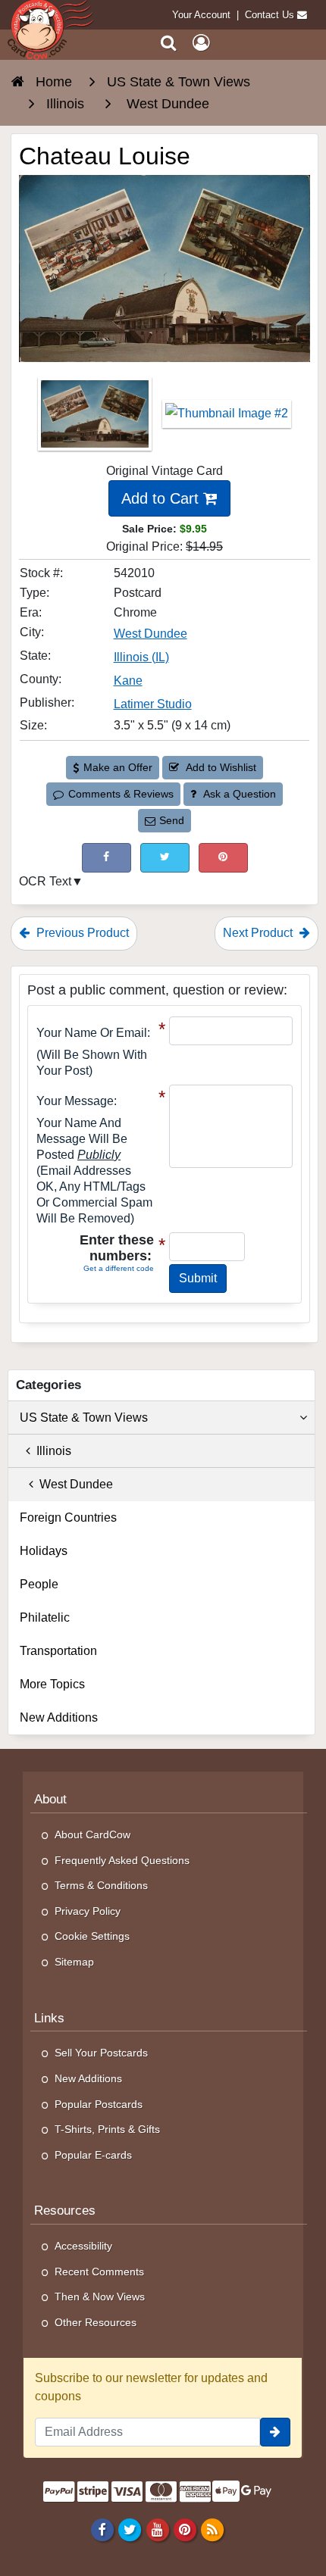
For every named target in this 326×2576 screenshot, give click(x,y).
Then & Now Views (100, 2297)
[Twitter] (130, 2529)
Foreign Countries (68, 1517)
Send (172, 820)
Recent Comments (99, 2272)
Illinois (51, 1451)
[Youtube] (157, 2529)
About (50, 1799)
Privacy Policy (88, 1911)
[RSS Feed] (212, 2529)
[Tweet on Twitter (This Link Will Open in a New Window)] (165, 858)
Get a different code (119, 1268)
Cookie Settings (92, 1936)
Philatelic (45, 1617)
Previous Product (81, 933)
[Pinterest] (185, 2529)
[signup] (275, 2432)
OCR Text (45, 881)
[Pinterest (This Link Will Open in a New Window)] (223, 858)
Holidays (44, 1551)
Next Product (259, 933)
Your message (75, 1101)
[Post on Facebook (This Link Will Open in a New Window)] (107, 858)
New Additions (59, 1717)
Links (49, 2018)
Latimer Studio (153, 704)
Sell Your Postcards (101, 2053)
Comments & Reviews (121, 794)
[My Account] (201, 43)
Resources (65, 2211)
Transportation (58, 1651)
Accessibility (83, 2246)
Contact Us (270, 15)
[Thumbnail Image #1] (96, 418)
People (39, 1584)
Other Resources (96, 2322)
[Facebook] (103, 2529)
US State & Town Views (84, 1418)
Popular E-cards (93, 2155)
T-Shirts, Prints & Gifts (107, 2129)
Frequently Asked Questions (122, 1860)
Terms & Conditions (101, 1885)
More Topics (52, 1684)
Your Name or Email (92, 1033)
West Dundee (150, 634)
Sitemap (74, 1962)
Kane (128, 681)
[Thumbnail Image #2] (227, 418)
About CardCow (92, 1834)
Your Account (201, 15)
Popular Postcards (99, 2104)
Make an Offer (118, 767)
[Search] (169, 43)
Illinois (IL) (141, 657)
